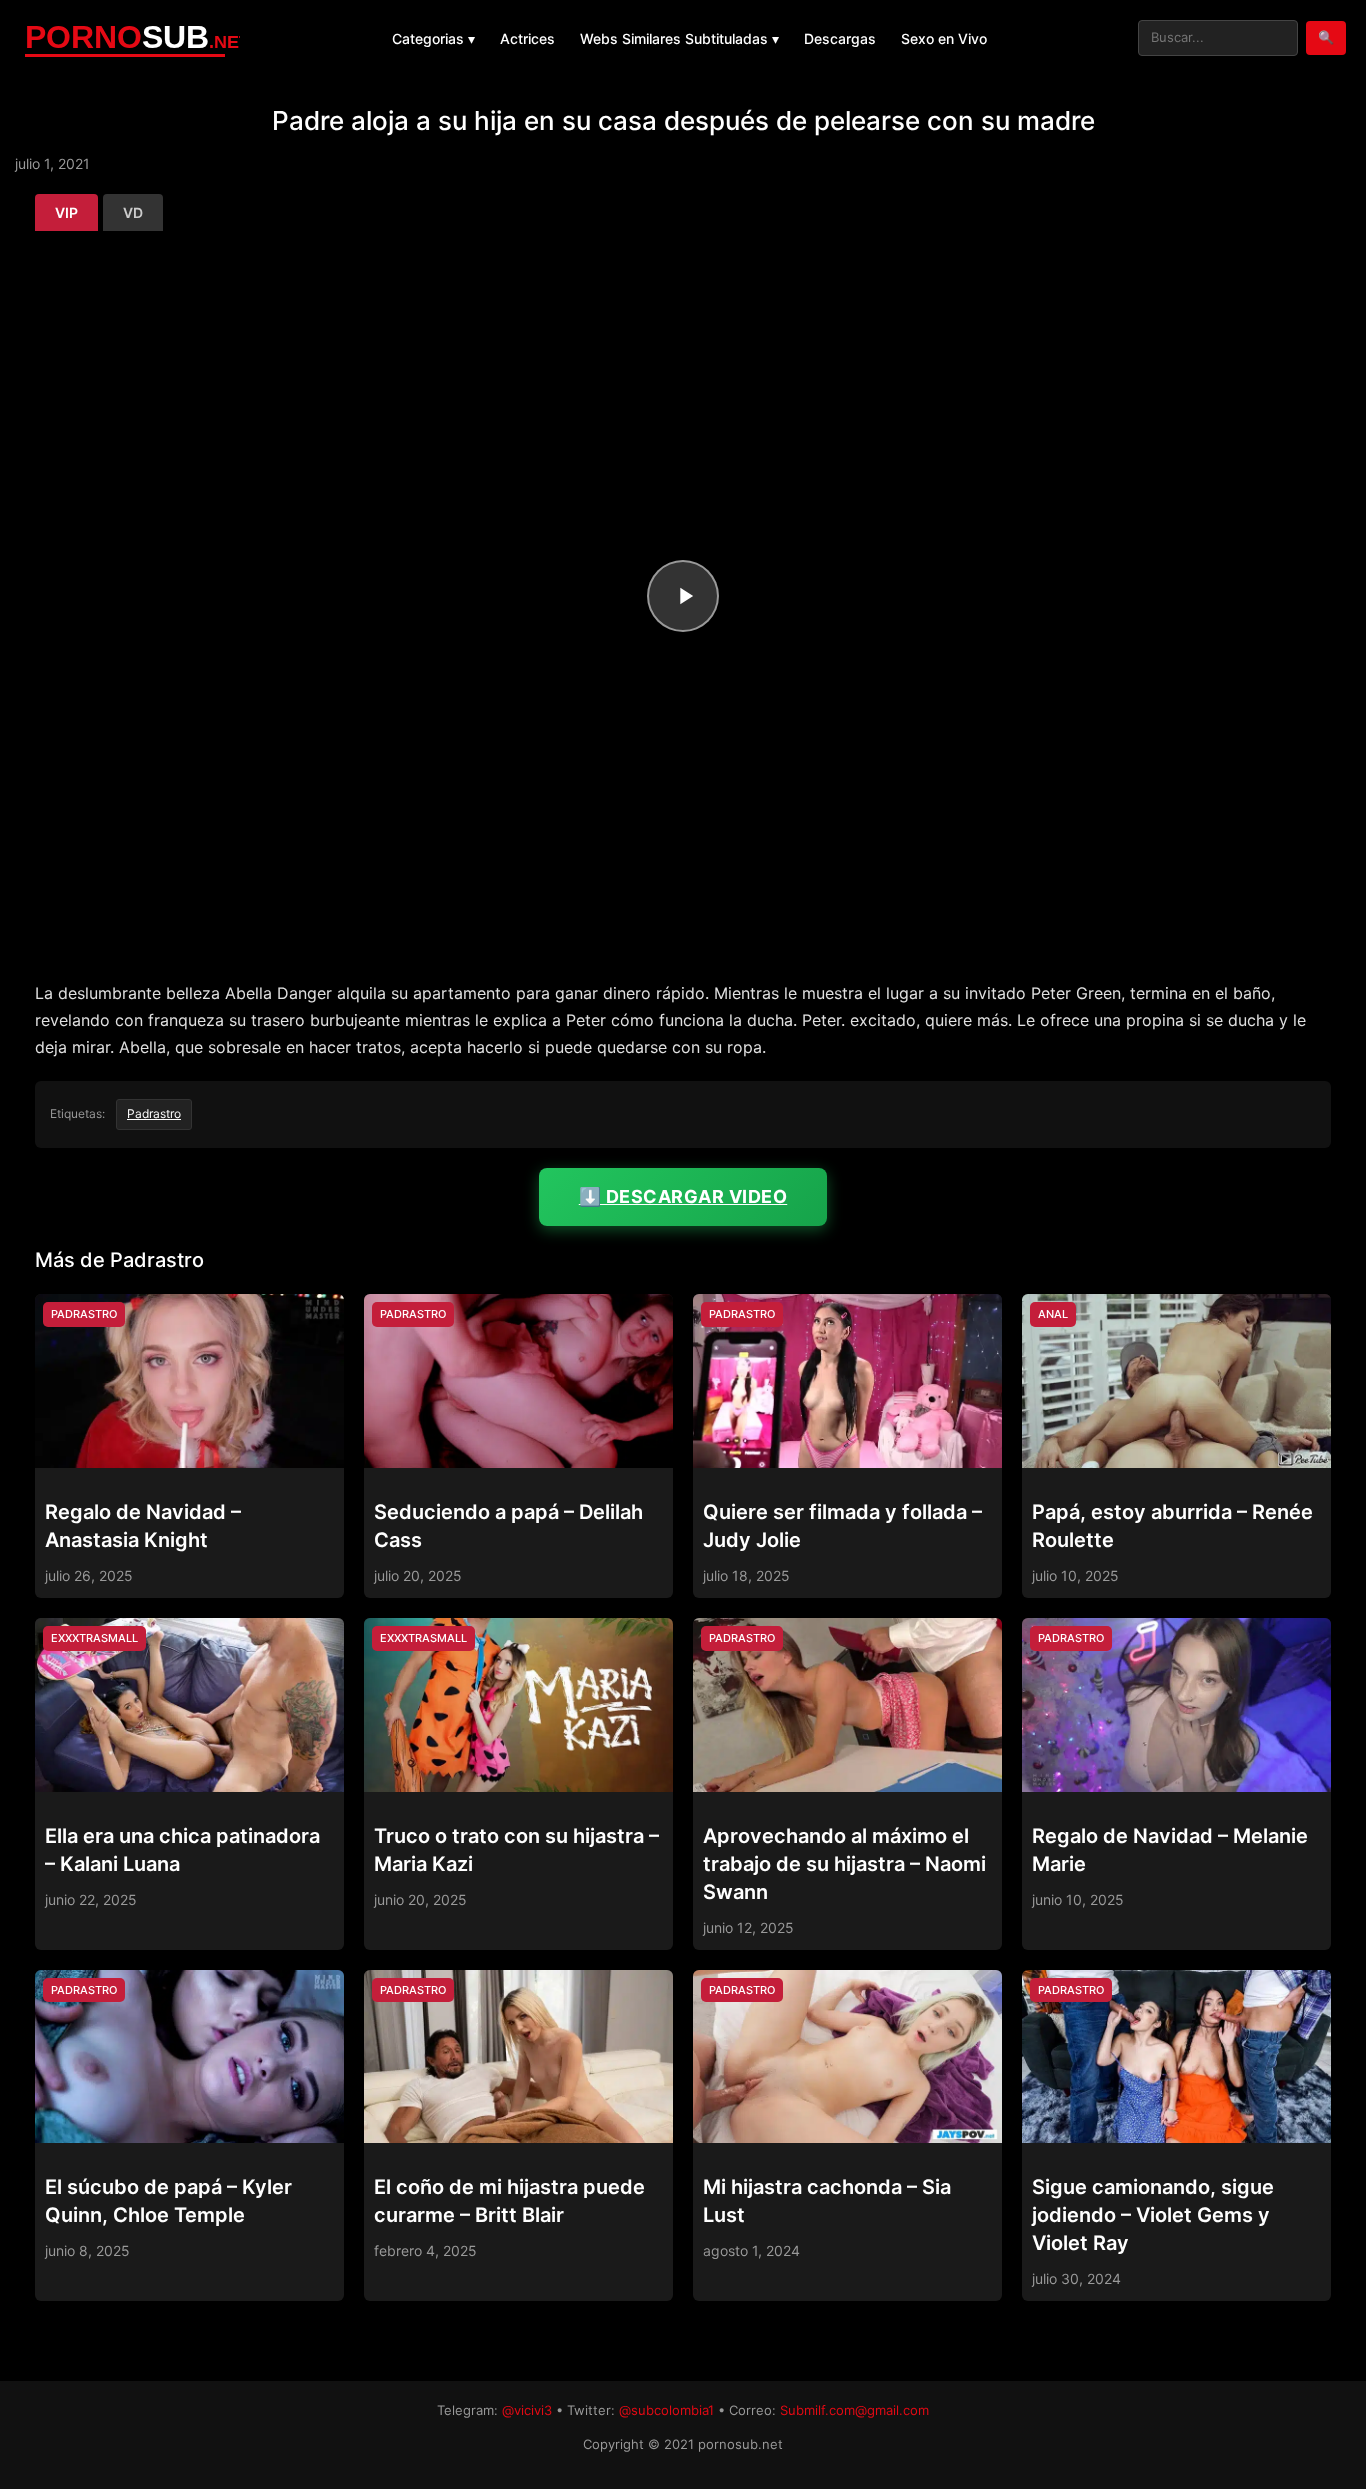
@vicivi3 (527, 2410)
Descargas (840, 38)
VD (133, 212)
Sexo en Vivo (944, 38)
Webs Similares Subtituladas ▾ (679, 38)
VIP (66, 212)
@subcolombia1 (666, 2410)
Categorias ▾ (433, 38)
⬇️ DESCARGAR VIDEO (683, 1196)
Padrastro (154, 1113)
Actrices (527, 38)
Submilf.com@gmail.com (854, 2410)
